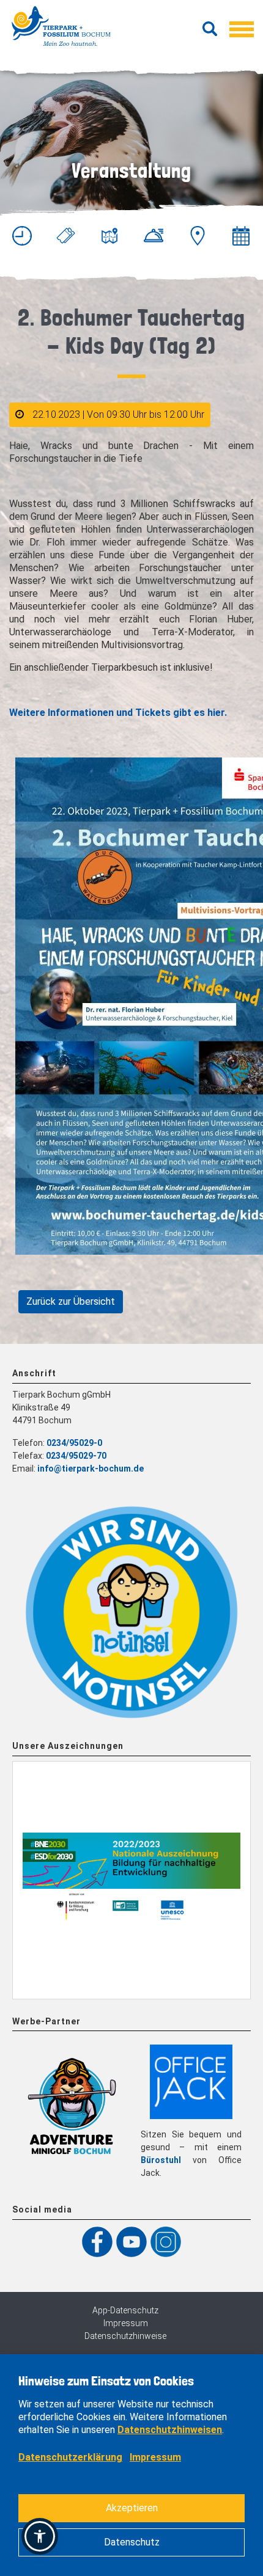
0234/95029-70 (76, 1456)
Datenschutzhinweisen (170, 2430)
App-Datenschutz (125, 2310)
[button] (40, 2536)
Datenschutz (132, 2542)
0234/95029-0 (74, 1443)
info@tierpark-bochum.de (91, 1469)
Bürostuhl (161, 2160)
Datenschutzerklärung (70, 2457)
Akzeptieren (132, 2508)
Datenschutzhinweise (125, 2336)
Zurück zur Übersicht (71, 1301)
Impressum (126, 2323)
